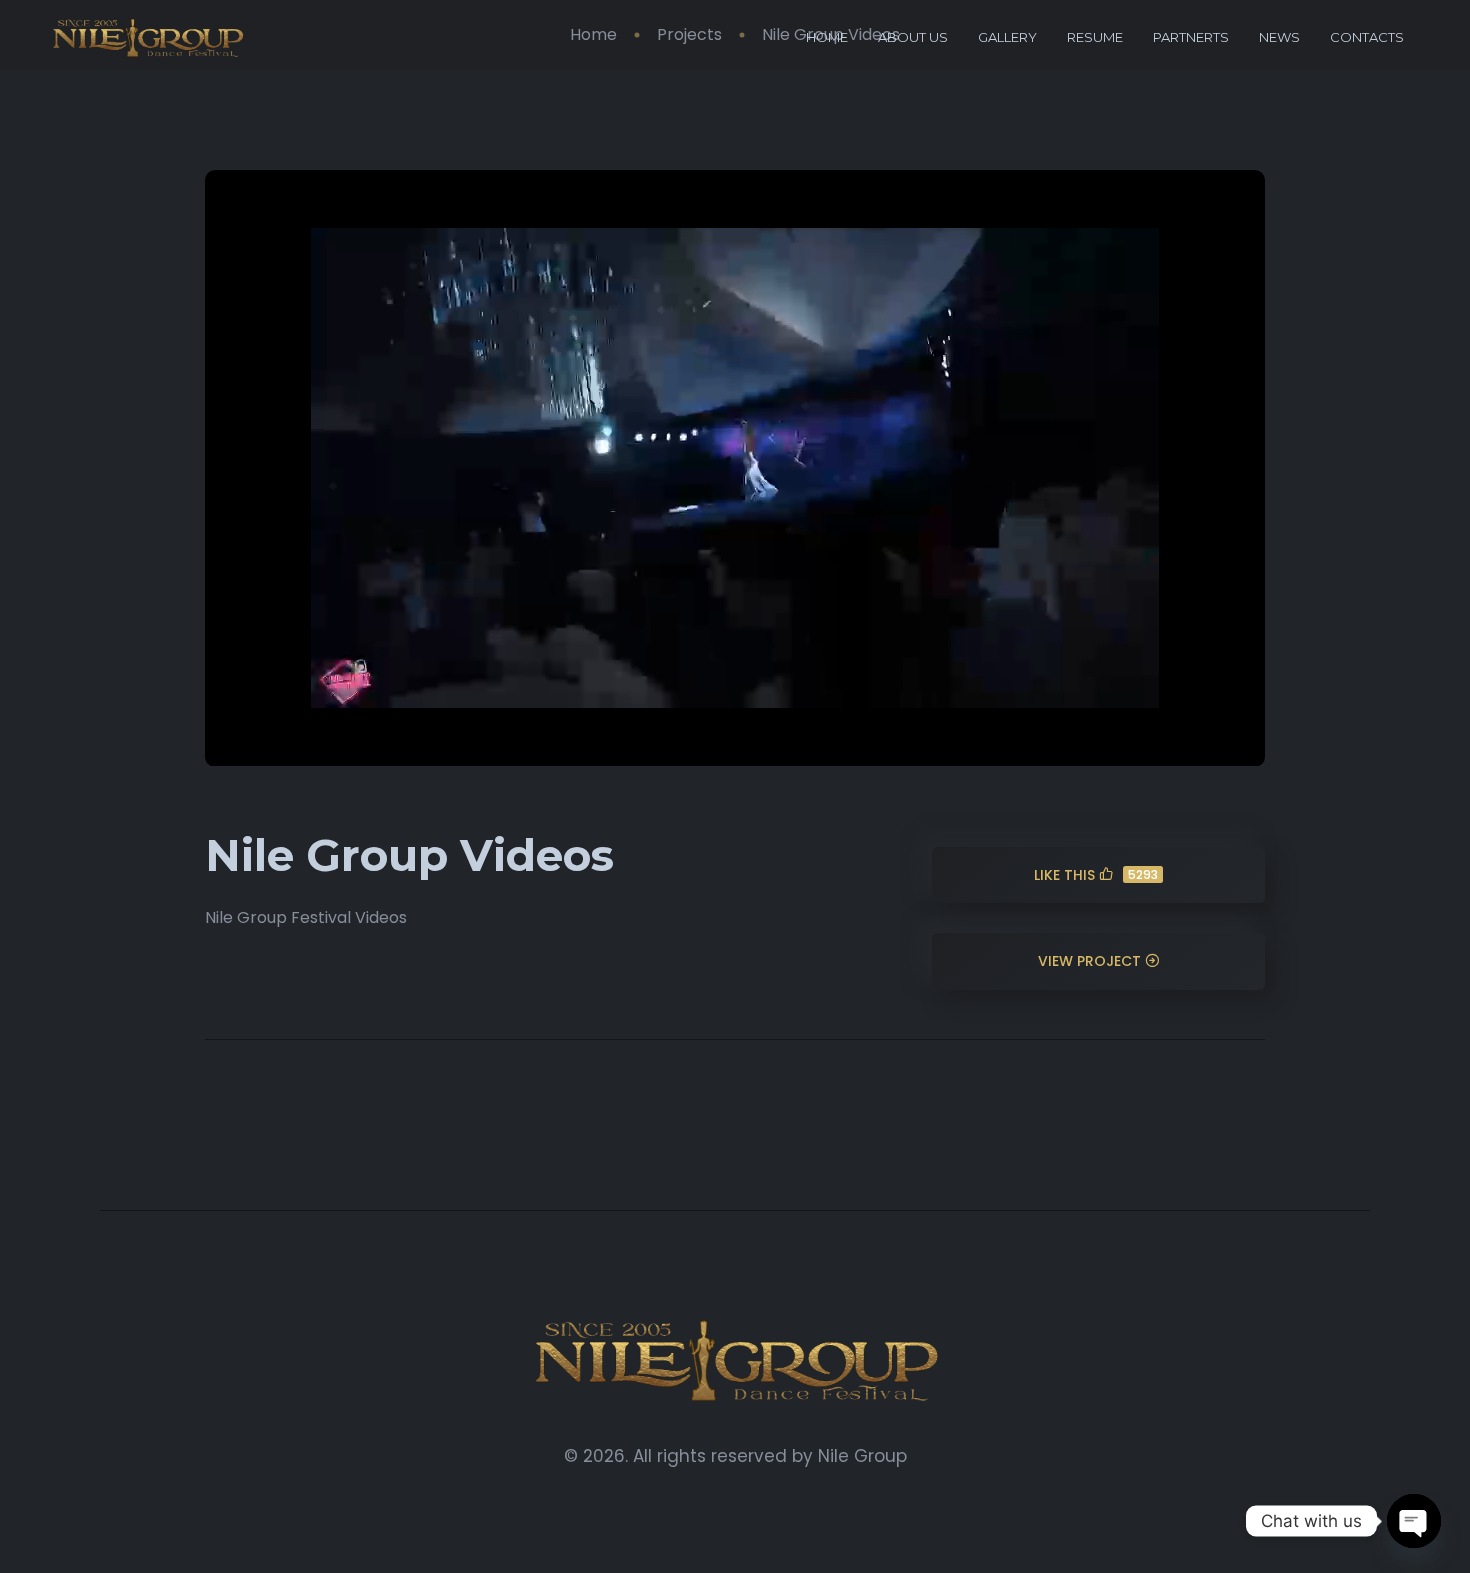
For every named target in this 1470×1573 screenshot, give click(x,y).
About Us (913, 37)
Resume (1095, 37)
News (1279, 37)
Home (827, 37)
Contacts (1367, 37)
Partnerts (1191, 37)
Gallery (1007, 37)
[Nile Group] (147, 37)
